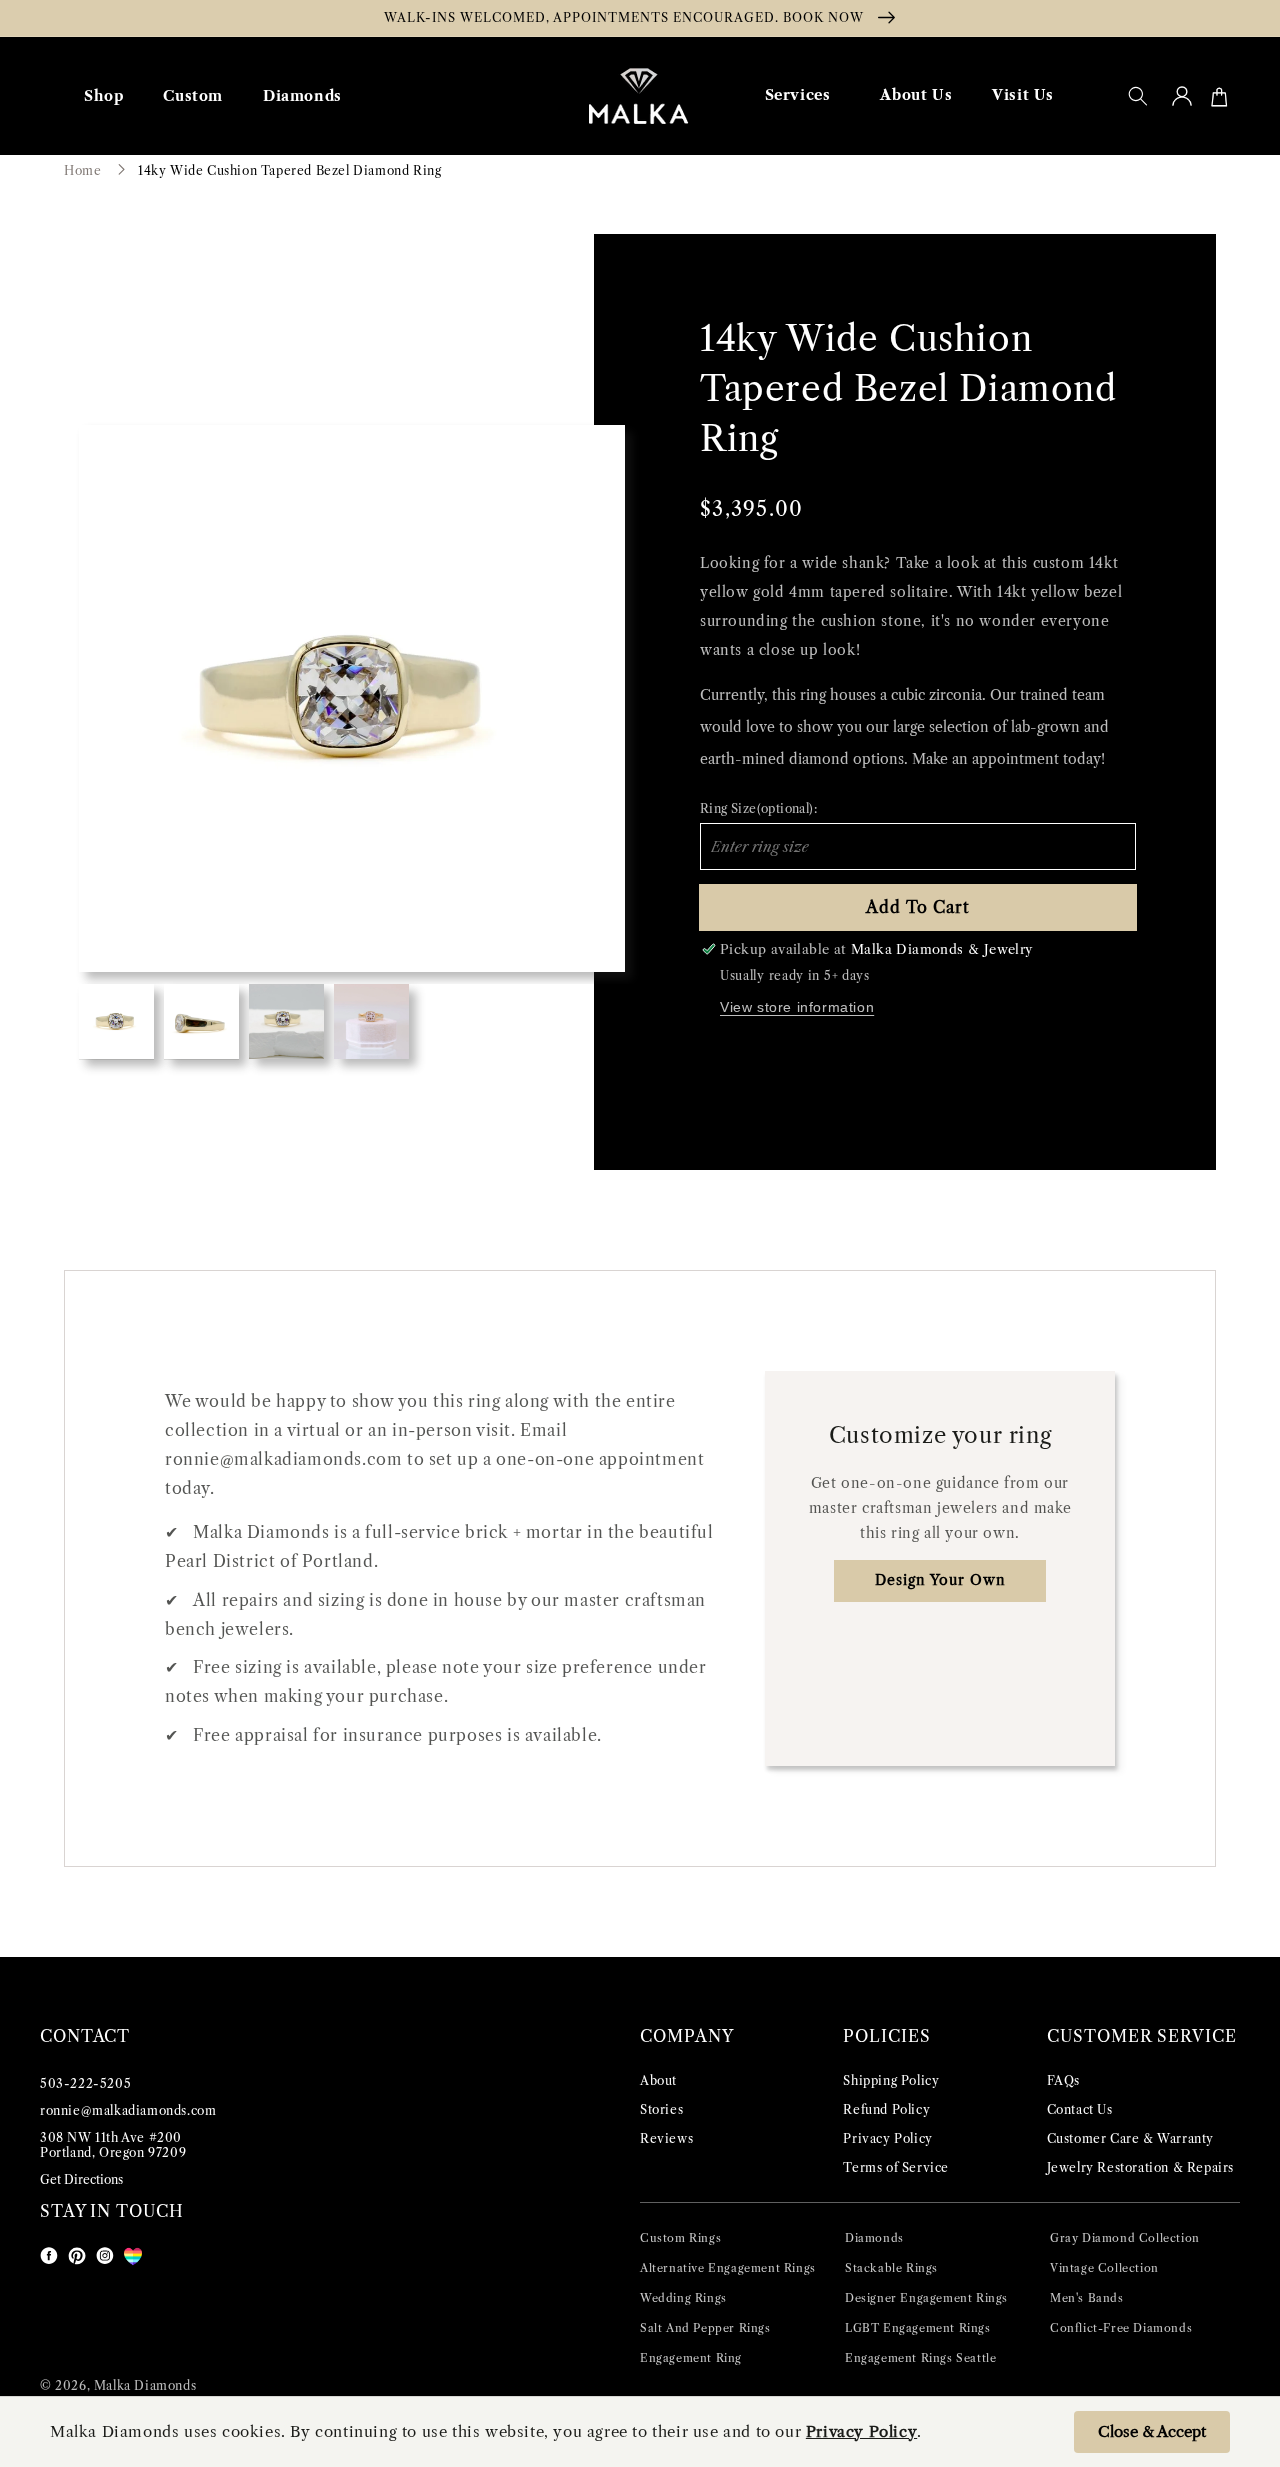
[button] (1138, 96)
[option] (352, 698)
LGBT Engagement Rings (918, 2328)
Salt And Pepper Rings (705, 2328)
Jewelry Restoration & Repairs (1140, 2167)
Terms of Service (896, 2167)
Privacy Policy (887, 2138)
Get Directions (81, 2179)
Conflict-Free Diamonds (1121, 2328)
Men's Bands (1087, 2298)
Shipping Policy (891, 2080)
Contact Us (1080, 2109)
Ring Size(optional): (758, 808)
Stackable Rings (891, 2268)
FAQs (1063, 2080)
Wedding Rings (683, 2298)
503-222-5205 (85, 2083)
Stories (661, 2109)
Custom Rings (680, 2238)
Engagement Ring (691, 2358)
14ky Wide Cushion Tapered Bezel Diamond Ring (289, 170)
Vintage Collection (1104, 2268)
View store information (797, 1007)
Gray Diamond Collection (1125, 2238)
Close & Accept (1152, 2431)
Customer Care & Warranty (1130, 2138)
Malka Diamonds (145, 2385)
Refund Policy (886, 2109)
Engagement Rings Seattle (920, 2358)
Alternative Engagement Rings (728, 2268)
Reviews (666, 2138)
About (658, 2080)
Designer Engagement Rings (926, 2298)
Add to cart (918, 907)
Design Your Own (940, 1580)
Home (82, 170)
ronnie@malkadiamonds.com (128, 2110)
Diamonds (874, 2238)
